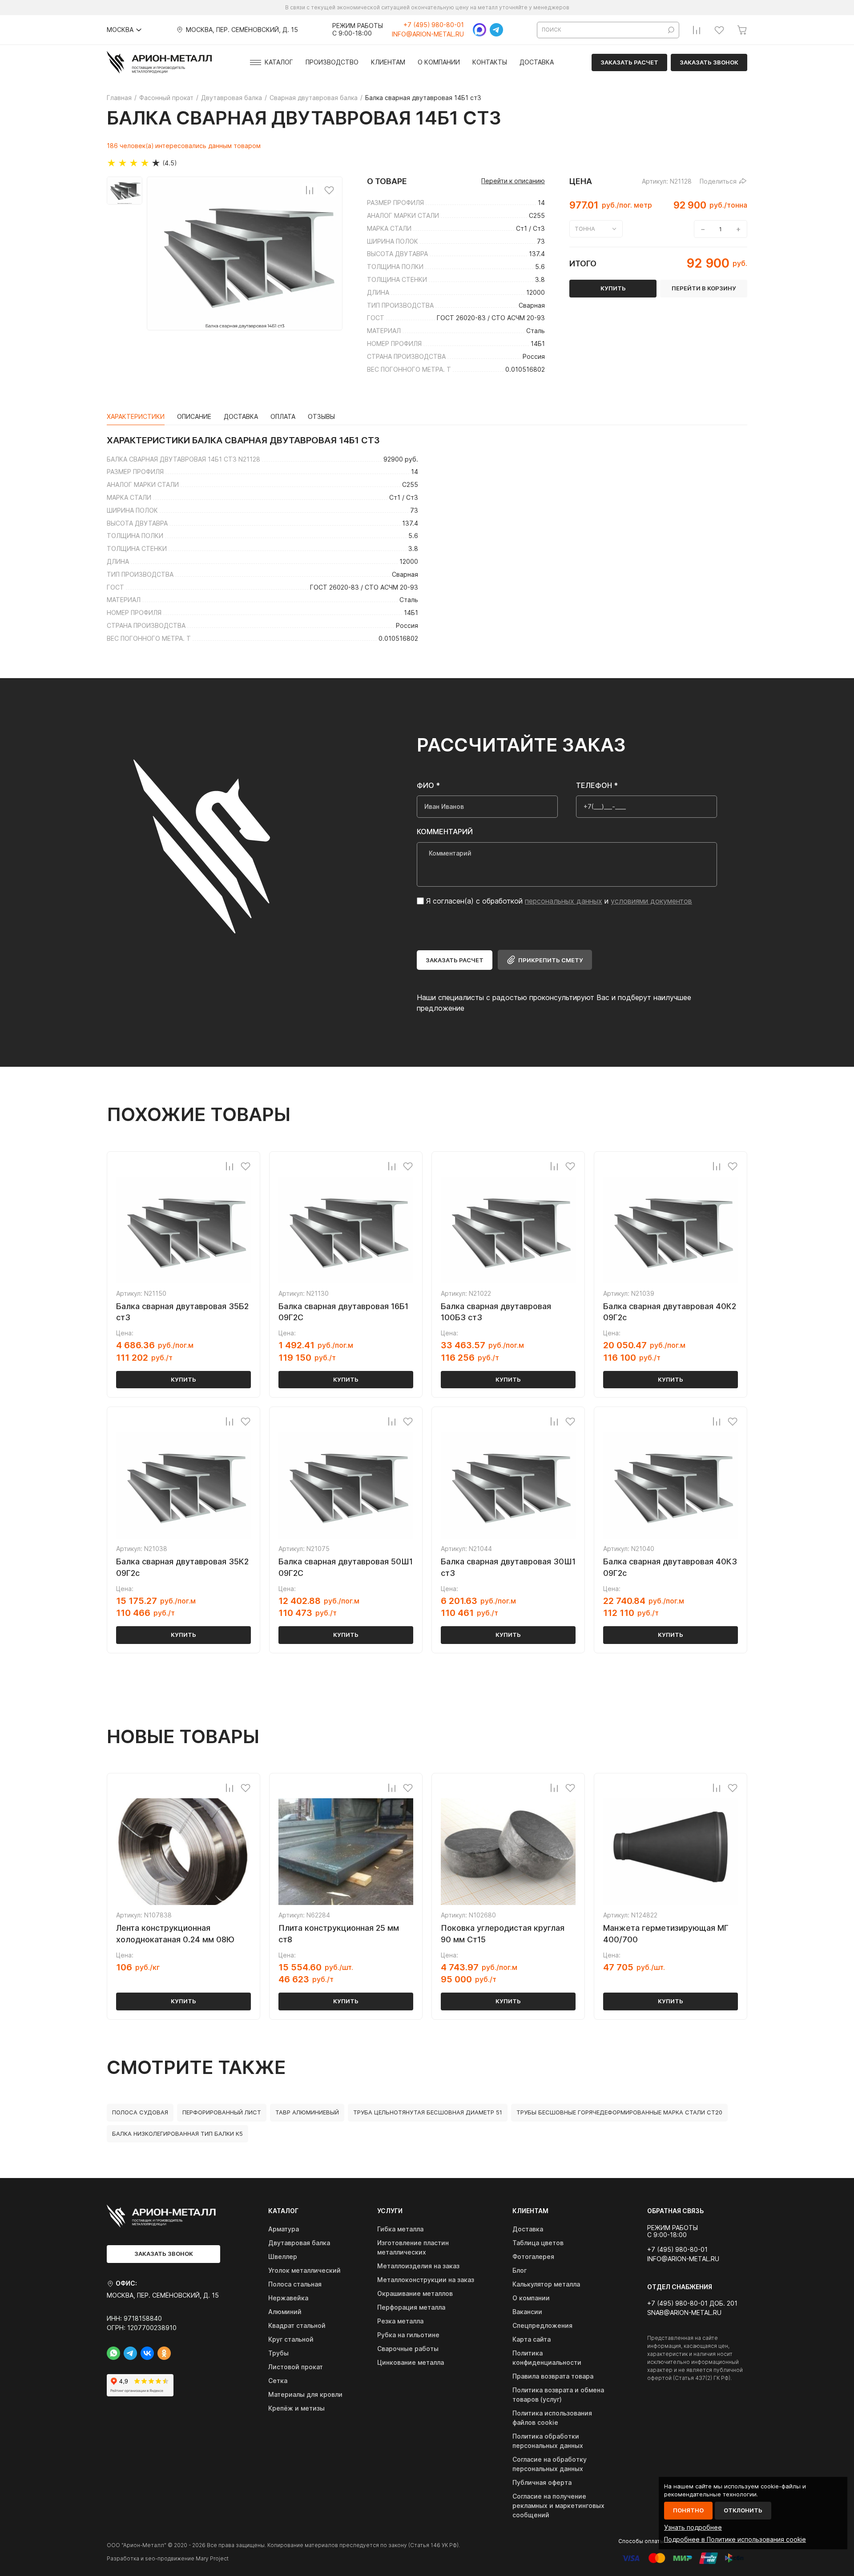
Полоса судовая (140, 2112)
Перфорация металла (411, 2307)
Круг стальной (291, 2339)
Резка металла (400, 2321)
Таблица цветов (538, 2243)
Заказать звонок (709, 62)
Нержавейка (288, 2298)
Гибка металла (400, 2229)
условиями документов (651, 901)
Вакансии (527, 2312)
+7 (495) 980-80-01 (434, 25)
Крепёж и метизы (296, 2408)
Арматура (284, 2229)
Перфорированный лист (222, 2112)
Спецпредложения (542, 2325)
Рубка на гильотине (408, 2335)
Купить (183, 1379)
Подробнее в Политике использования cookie (735, 2539)
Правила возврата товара (553, 2376)
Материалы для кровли (305, 2394)
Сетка (278, 2381)
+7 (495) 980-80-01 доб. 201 (692, 2303)
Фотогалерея (533, 2257)
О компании (439, 62)
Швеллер (283, 2257)
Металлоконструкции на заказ (426, 2280)
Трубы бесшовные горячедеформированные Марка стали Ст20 (619, 2112)
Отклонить (743, 2510)
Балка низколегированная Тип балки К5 (177, 2134)
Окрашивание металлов (415, 2293)
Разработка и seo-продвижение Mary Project (168, 2558)
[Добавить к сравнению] (310, 190)
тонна (585, 229)
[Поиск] (671, 30)
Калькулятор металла (546, 2284)
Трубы (278, 2353)
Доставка (537, 62)
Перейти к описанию (513, 181)
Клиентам (388, 62)
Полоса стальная (295, 2284)
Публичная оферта (542, 2482)
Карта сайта (532, 2339)
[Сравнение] (697, 30)
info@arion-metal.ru (428, 34)
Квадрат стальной (297, 2325)
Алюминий (285, 2312)
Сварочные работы (408, 2349)
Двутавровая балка (299, 2243)
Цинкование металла (411, 2362)
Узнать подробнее (693, 2527)
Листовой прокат (296, 2367)
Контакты (490, 62)
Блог (520, 2270)
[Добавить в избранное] (329, 190)
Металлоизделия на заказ (418, 2266)
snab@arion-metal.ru (684, 2313)
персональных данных (564, 901)
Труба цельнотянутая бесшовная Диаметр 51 (428, 2112)
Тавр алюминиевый (307, 2112)
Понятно (688, 2510)
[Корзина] (742, 30)
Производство (332, 62)
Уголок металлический (304, 2270)
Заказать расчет (629, 62)
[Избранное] (719, 30)
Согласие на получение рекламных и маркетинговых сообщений (558, 2506)
